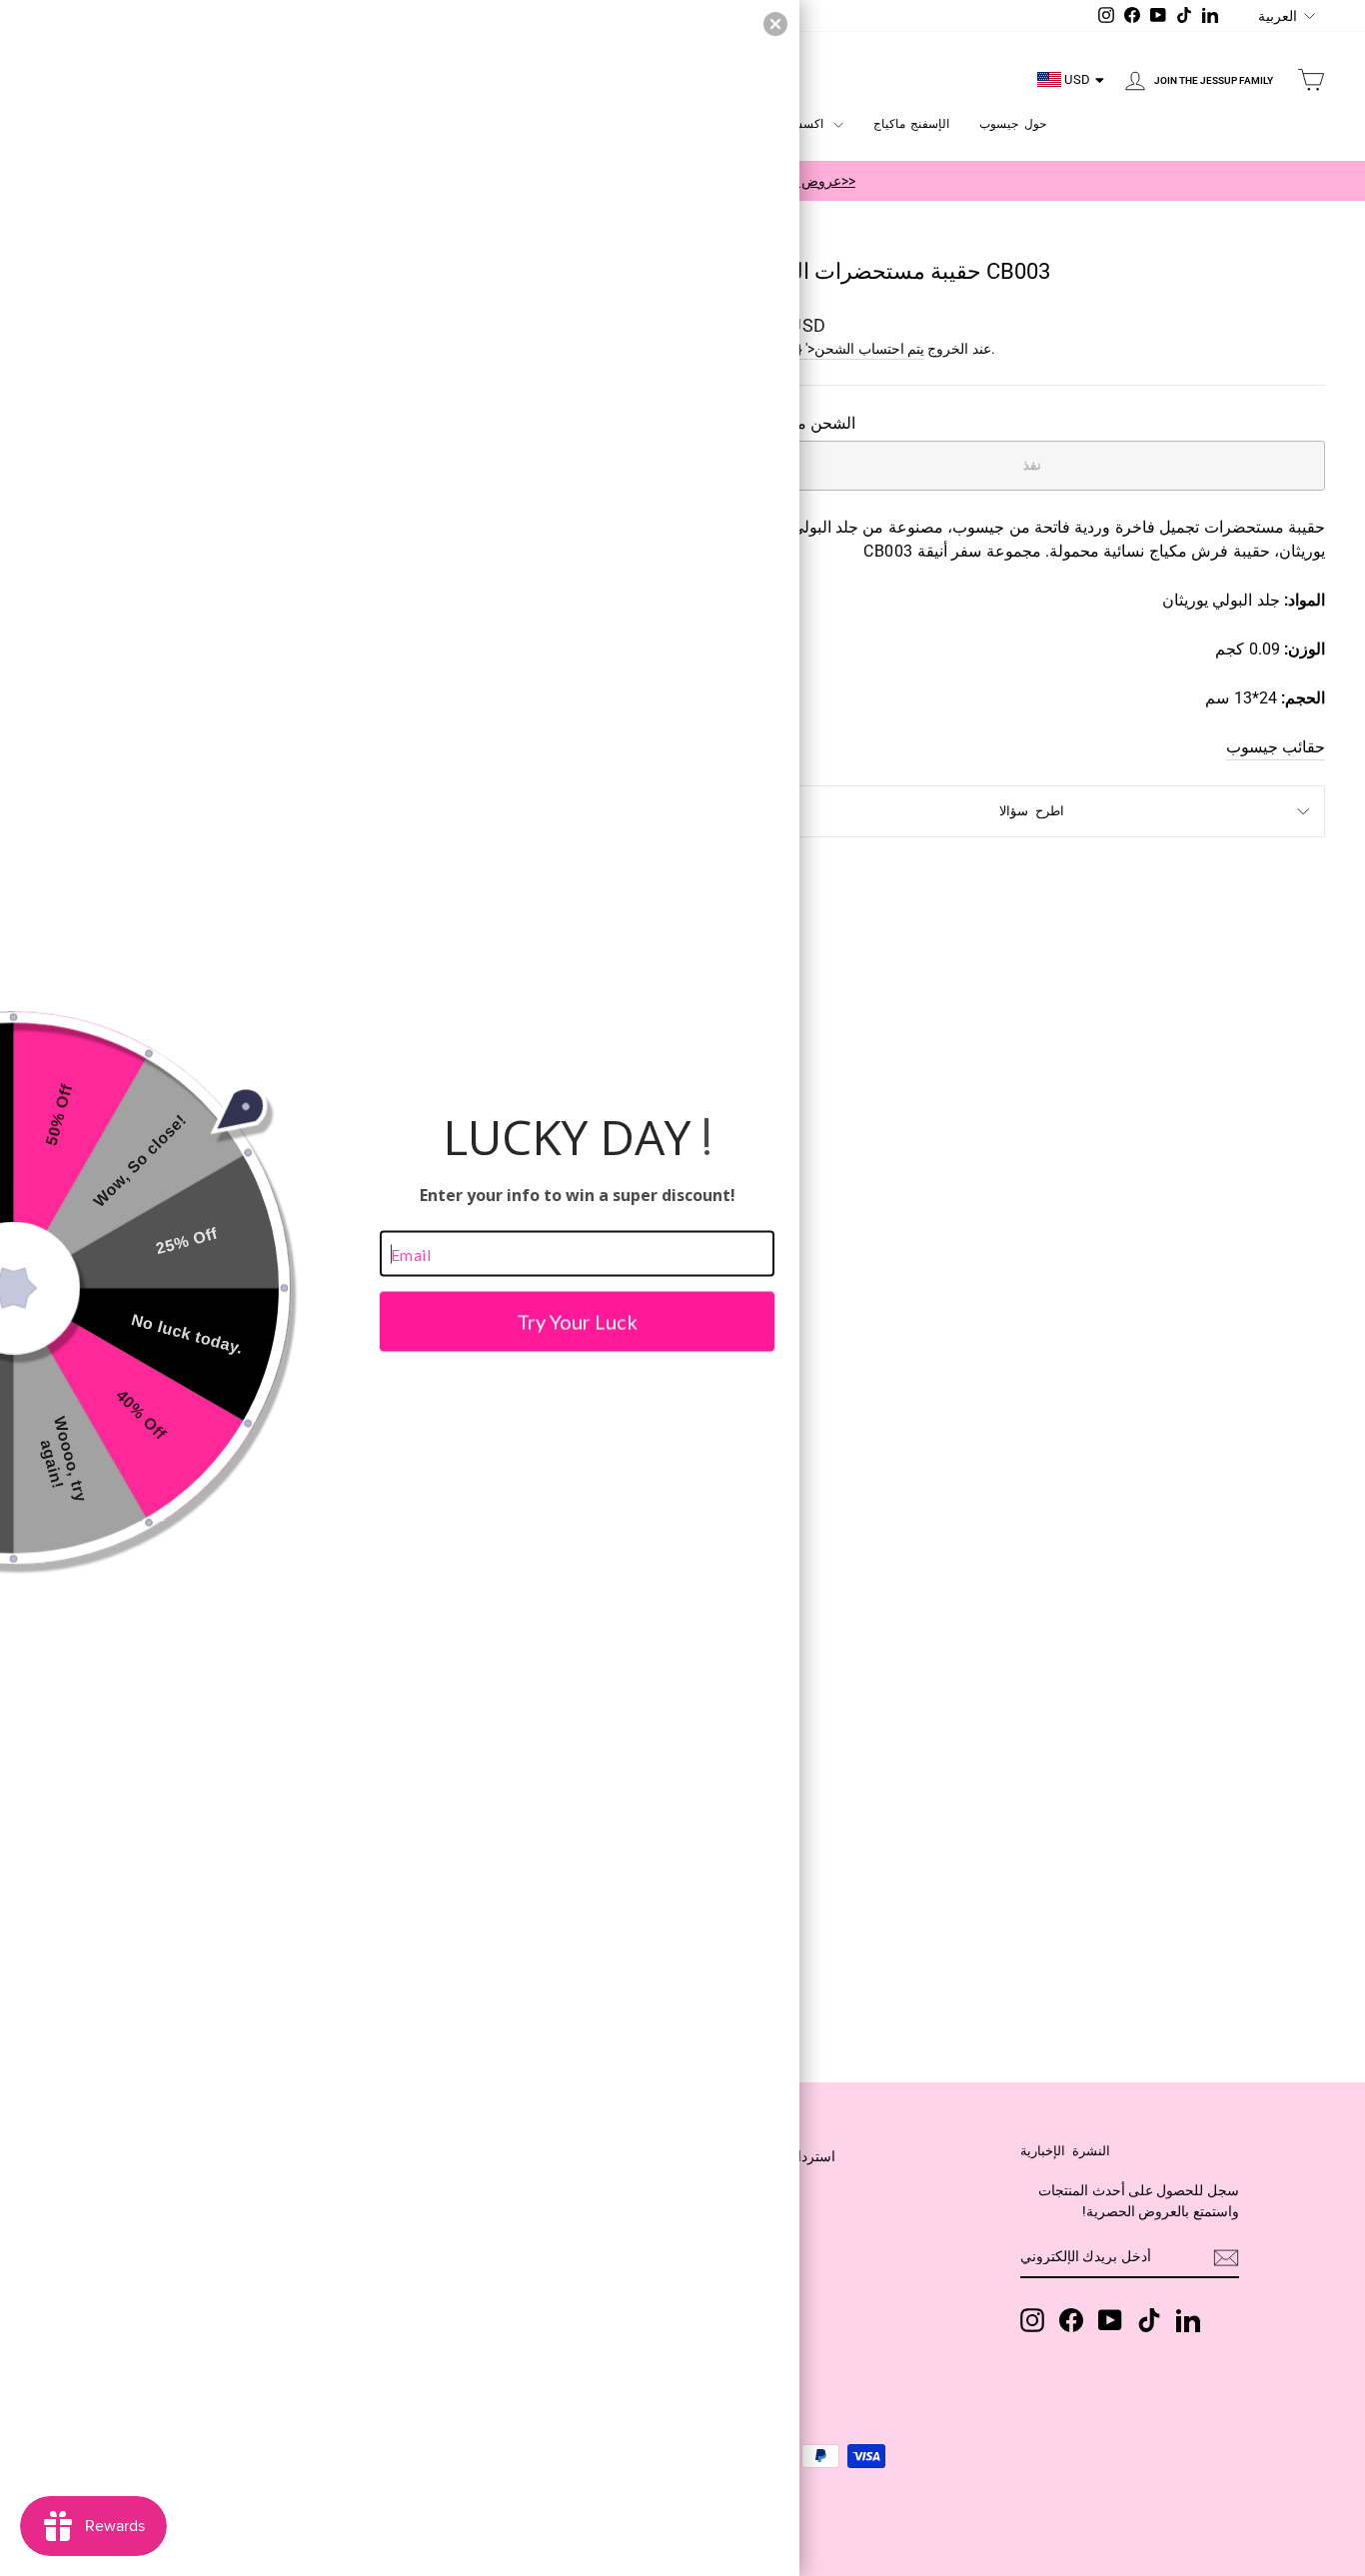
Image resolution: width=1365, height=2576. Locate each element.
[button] (775, 24)
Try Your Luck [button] (577, 1322)
